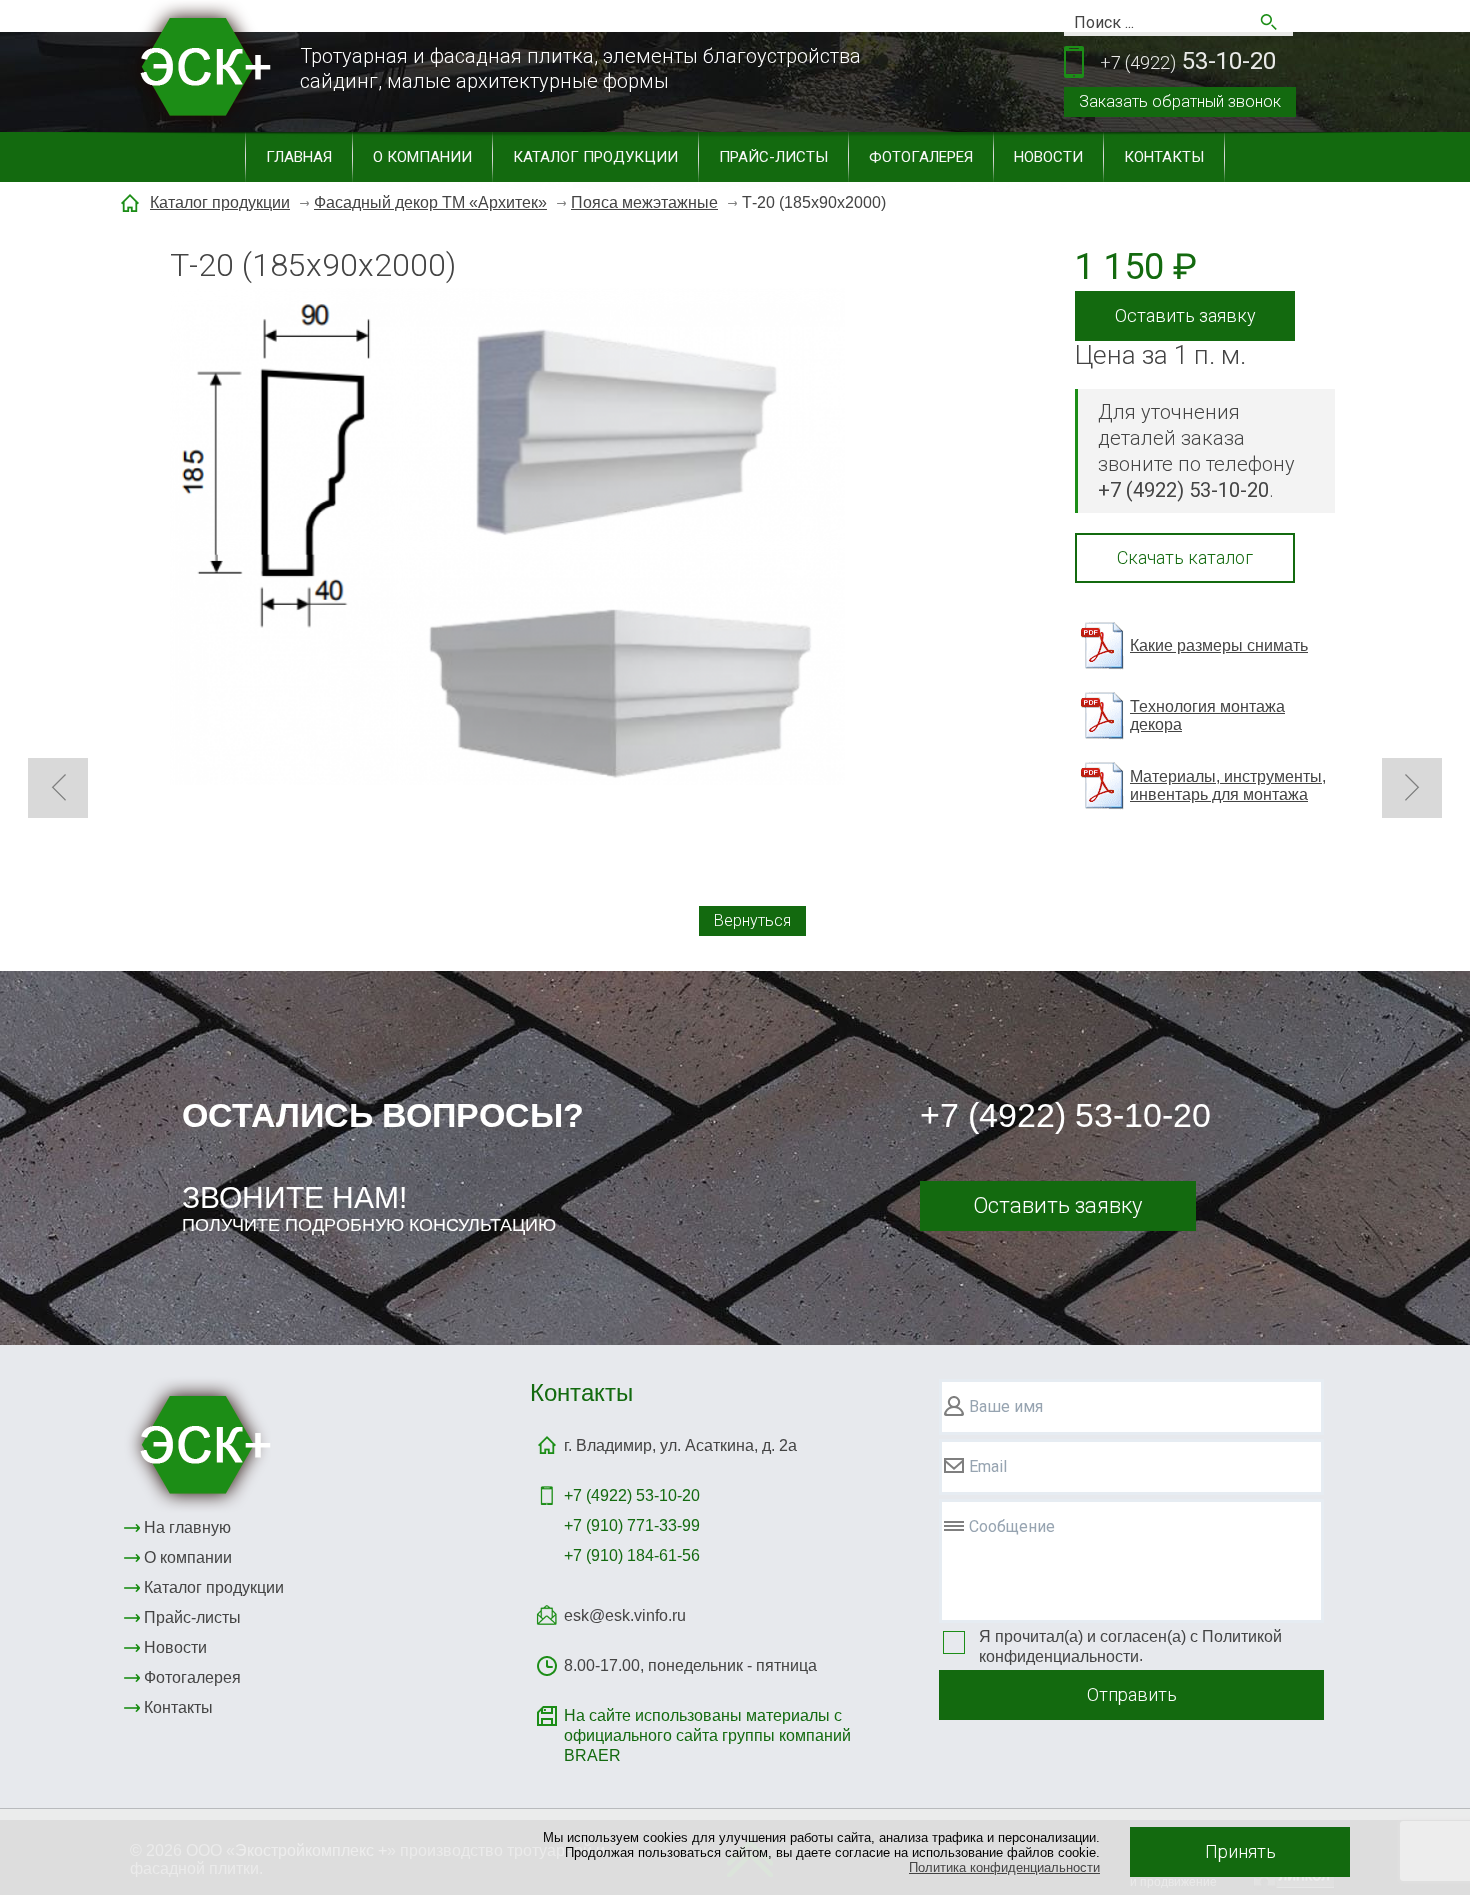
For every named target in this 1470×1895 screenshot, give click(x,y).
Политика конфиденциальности (1004, 1867)
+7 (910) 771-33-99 (632, 1525)
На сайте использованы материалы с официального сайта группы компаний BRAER (707, 1735)
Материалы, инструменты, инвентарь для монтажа (1228, 785)
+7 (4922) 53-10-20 (1065, 1115)
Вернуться (752, 920)
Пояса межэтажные (644, 202)
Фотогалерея (921, 157)
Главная (299, 157)
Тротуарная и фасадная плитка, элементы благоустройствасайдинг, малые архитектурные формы (580, 68)
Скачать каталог (1185, 557)
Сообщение (1012, 1526)
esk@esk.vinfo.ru (625, 1615)
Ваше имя (1006, 1406)
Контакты (1164, 157)
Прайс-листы (773, 157)
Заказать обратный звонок (1180, 101)
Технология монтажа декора (1207, 715)
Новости (1048, 157)
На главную (187, 1527)
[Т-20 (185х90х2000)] (507, 538)
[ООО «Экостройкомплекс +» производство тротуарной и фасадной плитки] (201, 1444)
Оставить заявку (1185, 315)
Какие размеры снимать (1219, 645)
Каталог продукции (595, 157)
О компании (422, 157)
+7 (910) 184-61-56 (632, 1555)
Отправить (1132, 1694)
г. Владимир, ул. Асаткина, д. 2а (680, 1445)
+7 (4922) (632, 1495)
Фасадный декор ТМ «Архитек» (430, 202)
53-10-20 (1188, 61)
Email (988, 1466)
